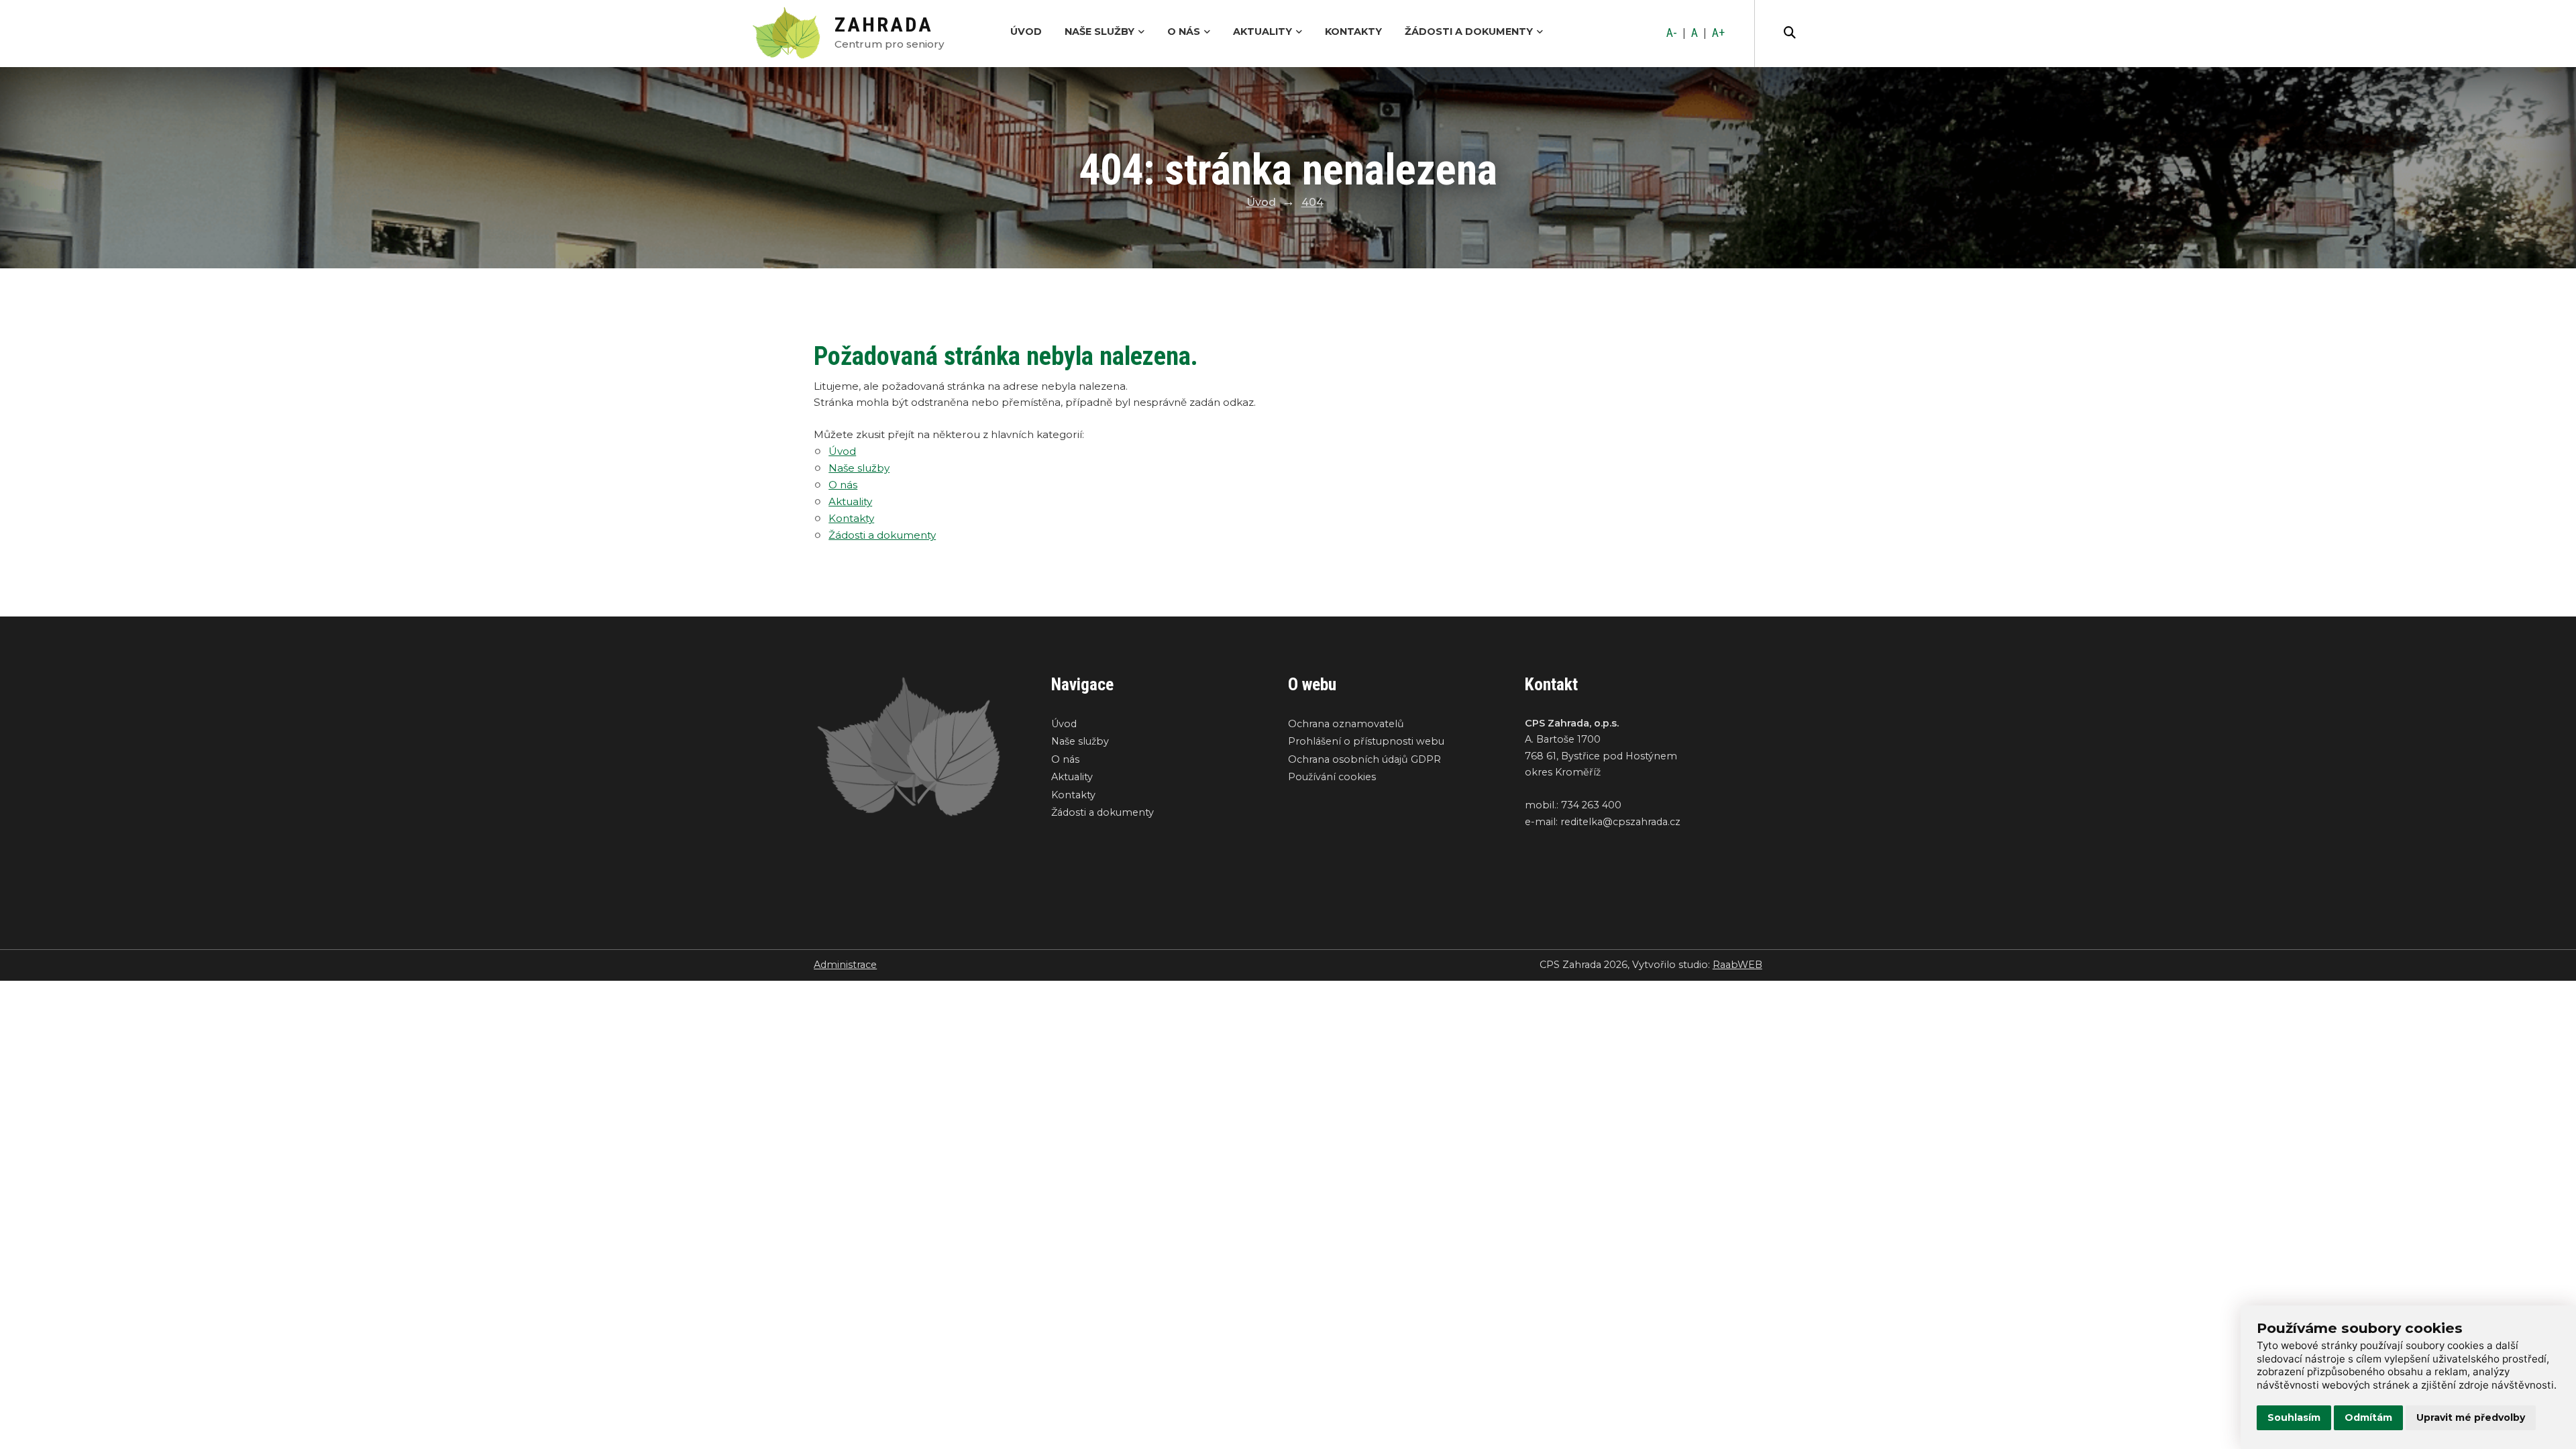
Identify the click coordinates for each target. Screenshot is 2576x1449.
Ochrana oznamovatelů (1346, 724)
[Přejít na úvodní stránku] (919, 747)
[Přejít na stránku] (793, 34)
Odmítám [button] (2368, 1417)
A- (1672, 33)
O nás (1184, 32)
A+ (1718, 33)
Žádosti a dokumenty (1469, 32)
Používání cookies (1332, 777)
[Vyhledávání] (1790, 34)
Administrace (845, 965)
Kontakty (1353, 32)
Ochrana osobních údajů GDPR (1364, 759)
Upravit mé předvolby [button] (2471, 1417)
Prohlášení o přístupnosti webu (1366, 741)
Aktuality (1263, 32)
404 (1312, 202)
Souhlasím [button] (2294, 1417)
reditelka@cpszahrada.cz (1620, 822)
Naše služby (1099, 32)
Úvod (1026, 32)
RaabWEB (1737, 965)
